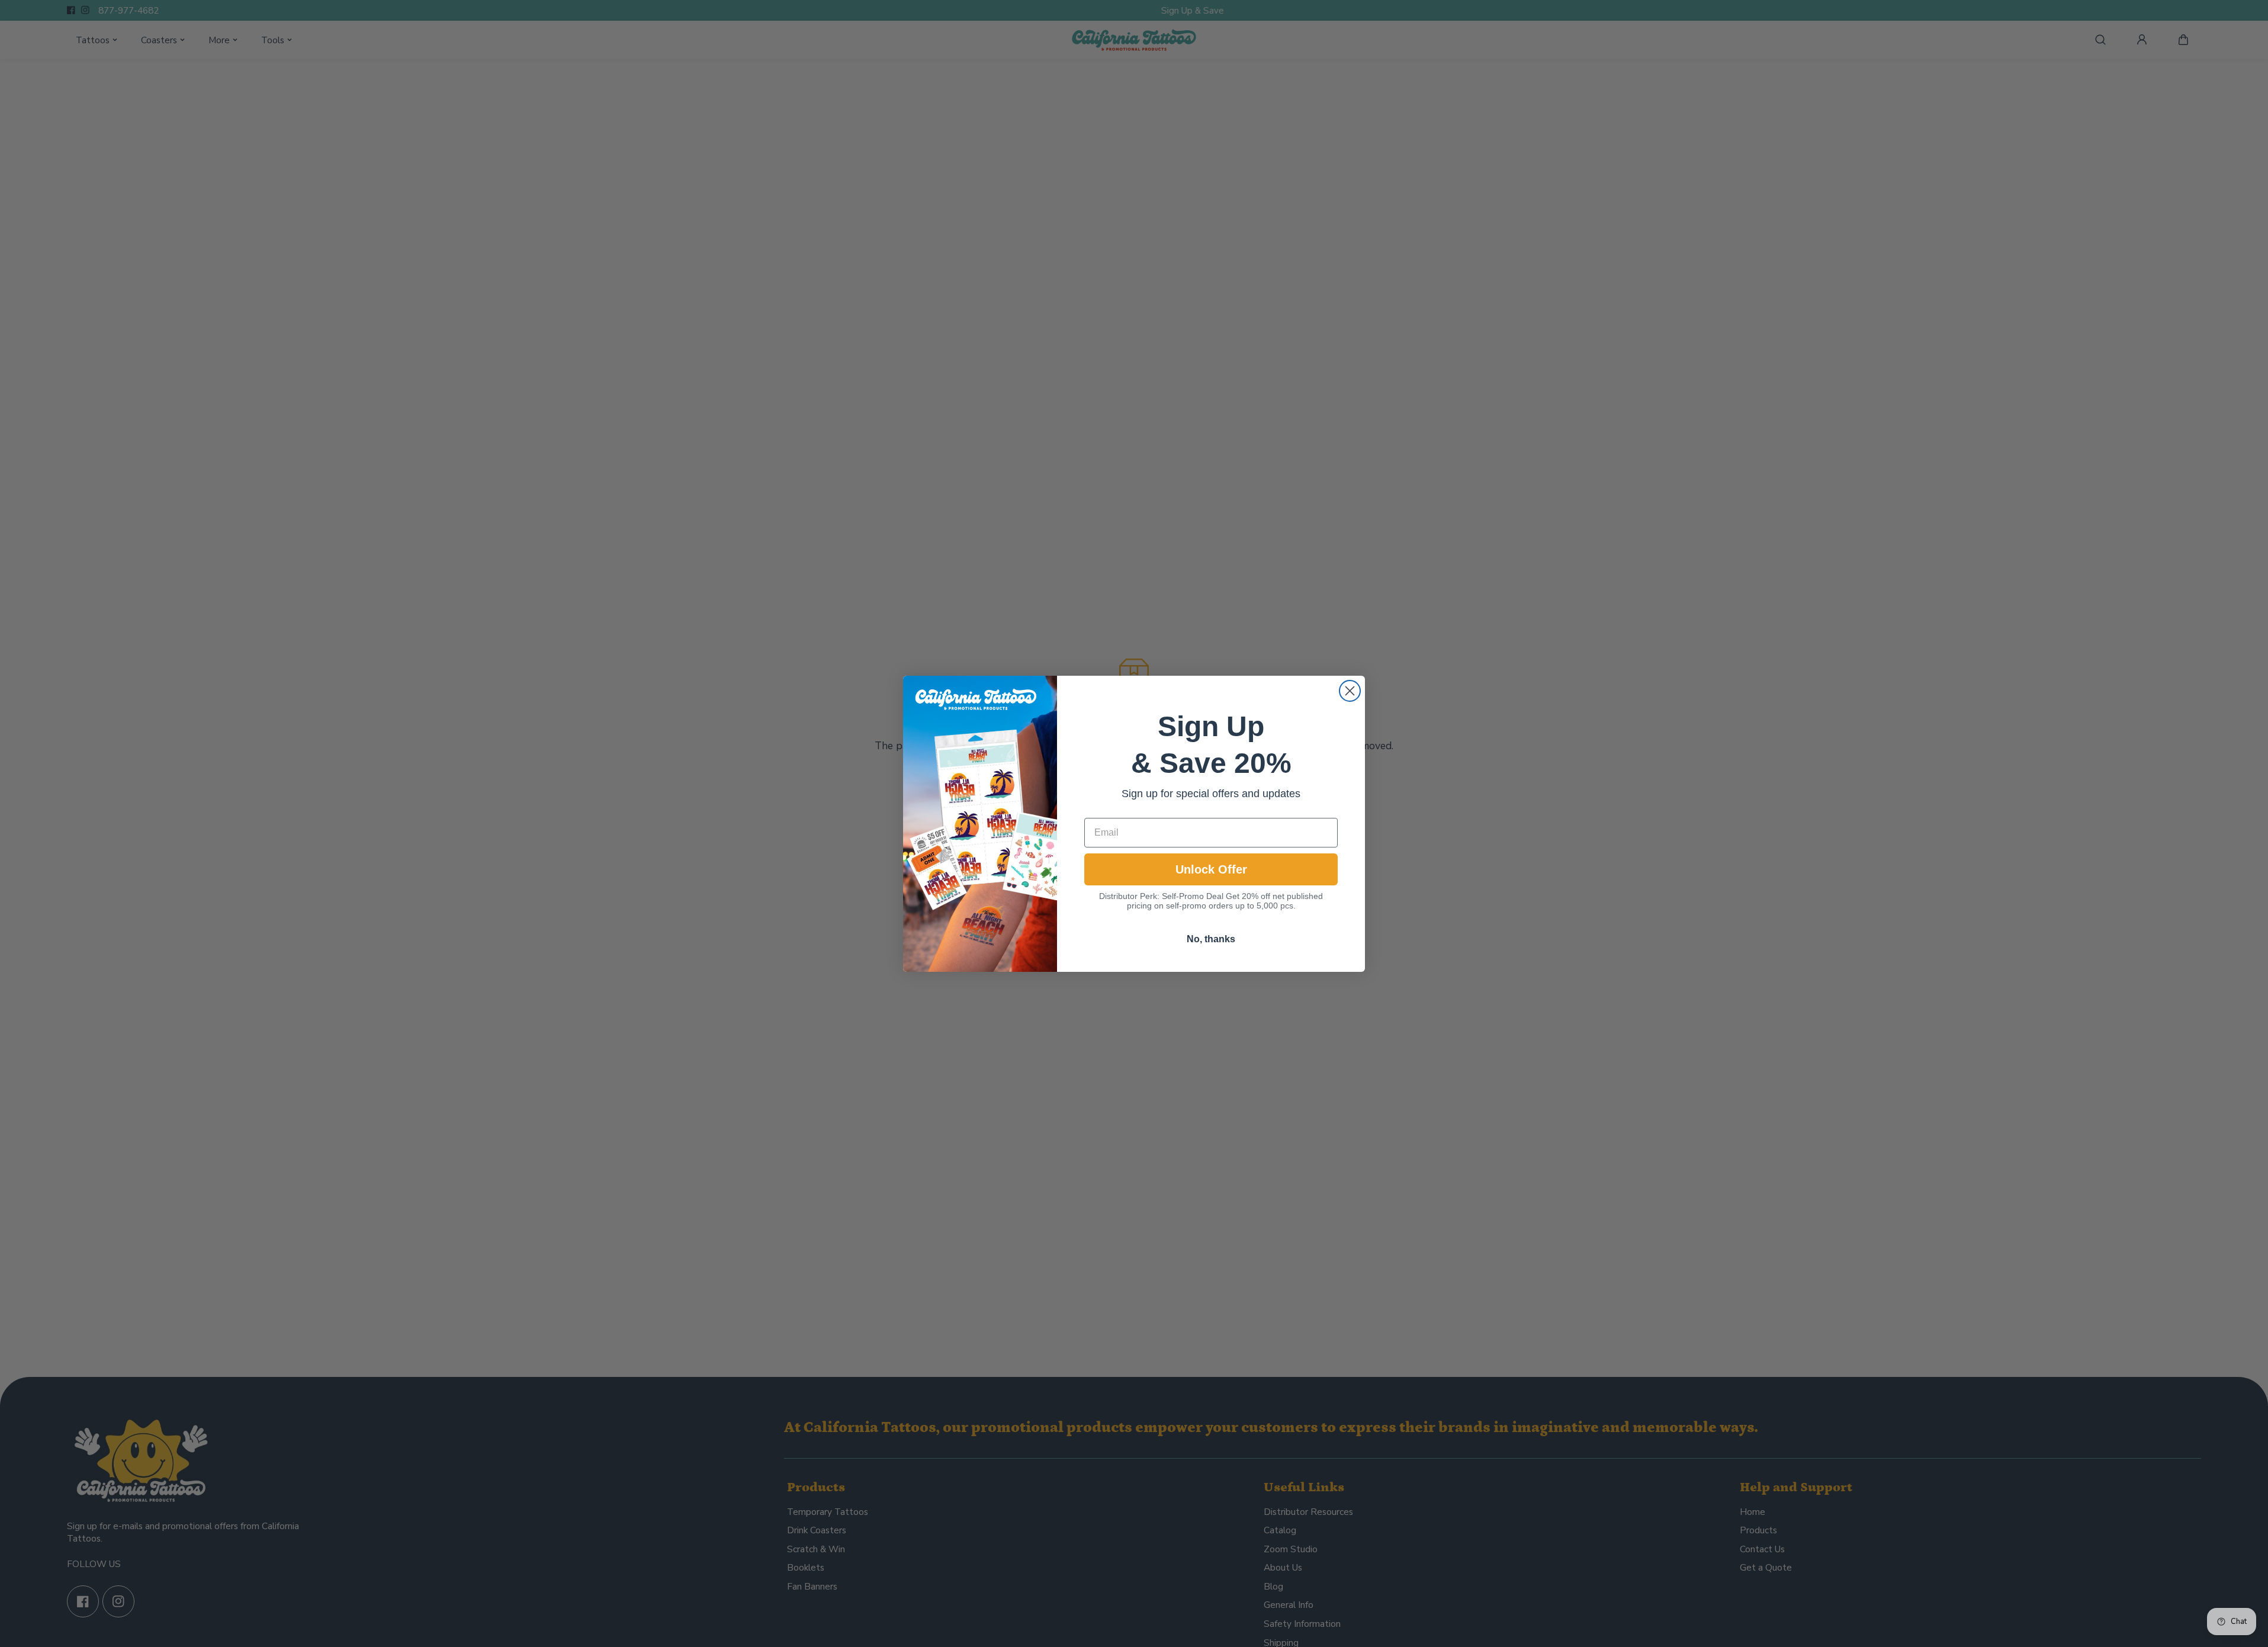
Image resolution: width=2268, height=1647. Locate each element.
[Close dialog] (1350, 691)
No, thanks (1211, 939)
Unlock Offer (1211, 869)
